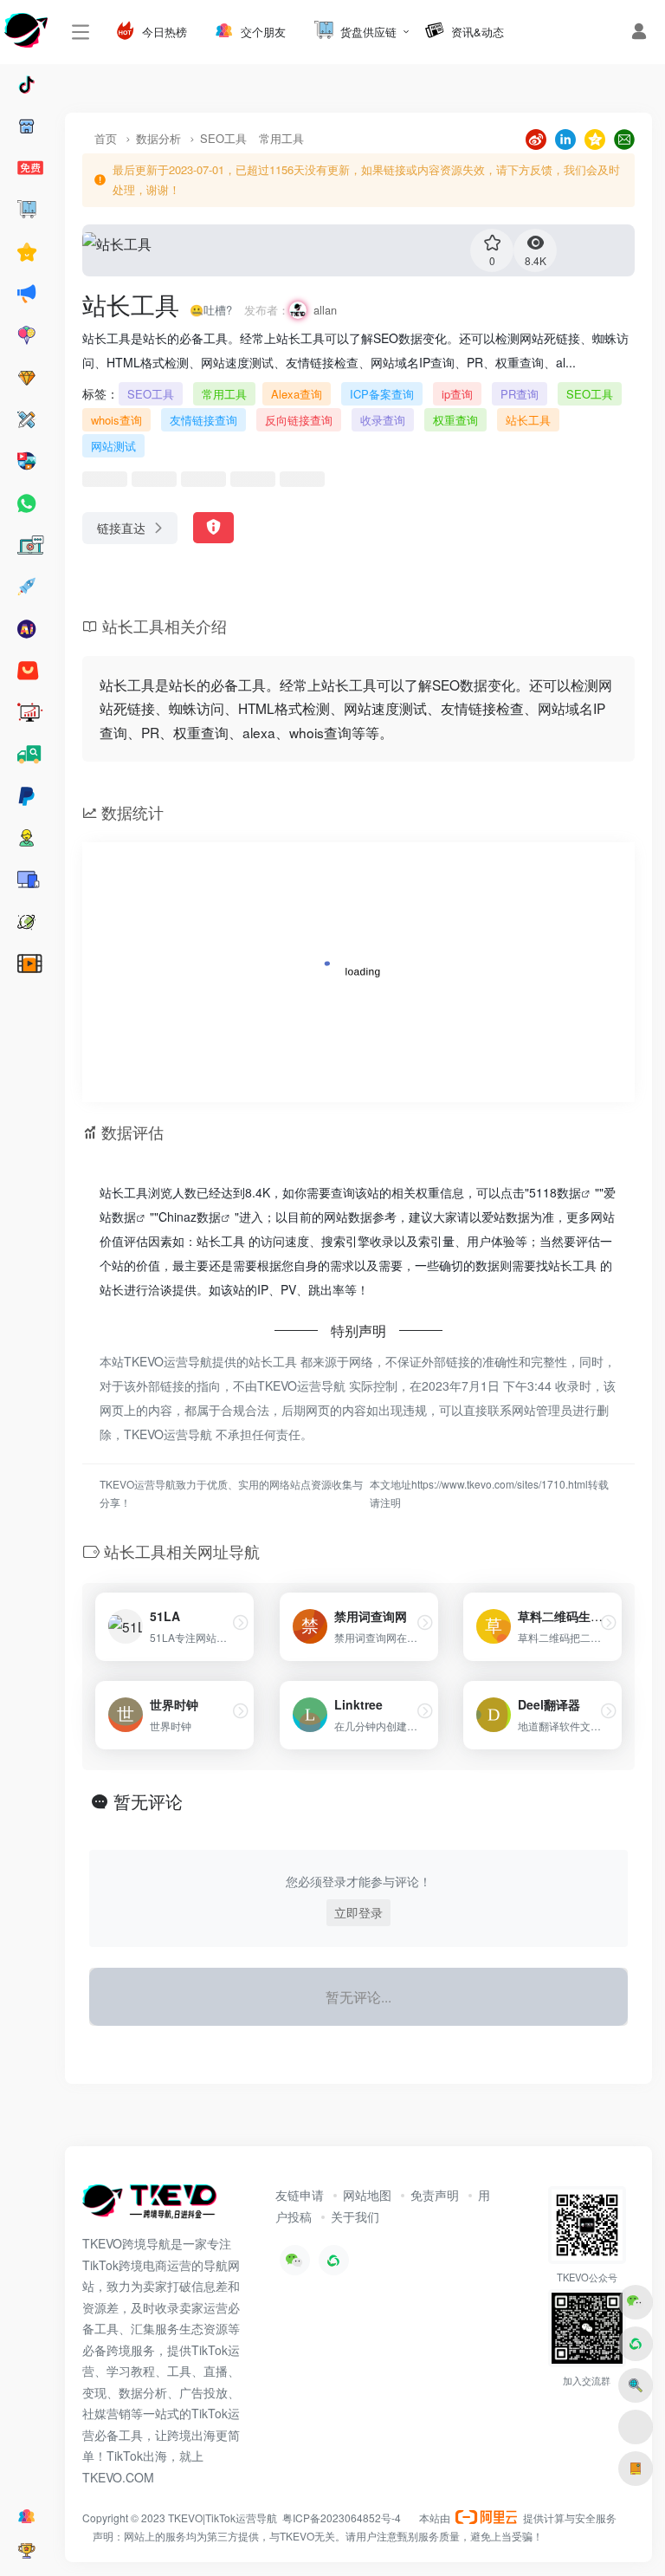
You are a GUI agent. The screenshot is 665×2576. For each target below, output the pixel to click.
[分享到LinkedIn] (565, 137)
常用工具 (281, 138)
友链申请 (300, 2195)
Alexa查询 (297, 394)
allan (325, 310)
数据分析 (158, 138)
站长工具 (528, 420)
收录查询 (383, 420)
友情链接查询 (203, 420)
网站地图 (367, 2195)
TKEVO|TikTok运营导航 (224, 2518)
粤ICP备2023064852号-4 (342, 2518)
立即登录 (358, 1912)
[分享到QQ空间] (595, 137)
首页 (106, 138)
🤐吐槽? (211, 310)
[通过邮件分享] (624, 137)
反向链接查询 (299, 420)
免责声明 (435, 2195)
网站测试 (113, 446)
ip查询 (457, 394)
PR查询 (520, 394)
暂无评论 (148, 1801)
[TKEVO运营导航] (149, 2206)
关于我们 (355, 2216)
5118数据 (555, 1192)
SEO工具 (223, 138)
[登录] (639, 32)
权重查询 (455, 420)
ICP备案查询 (382, 394)
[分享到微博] (536, 137)
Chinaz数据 (190, 1217)
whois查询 (116, 420)
